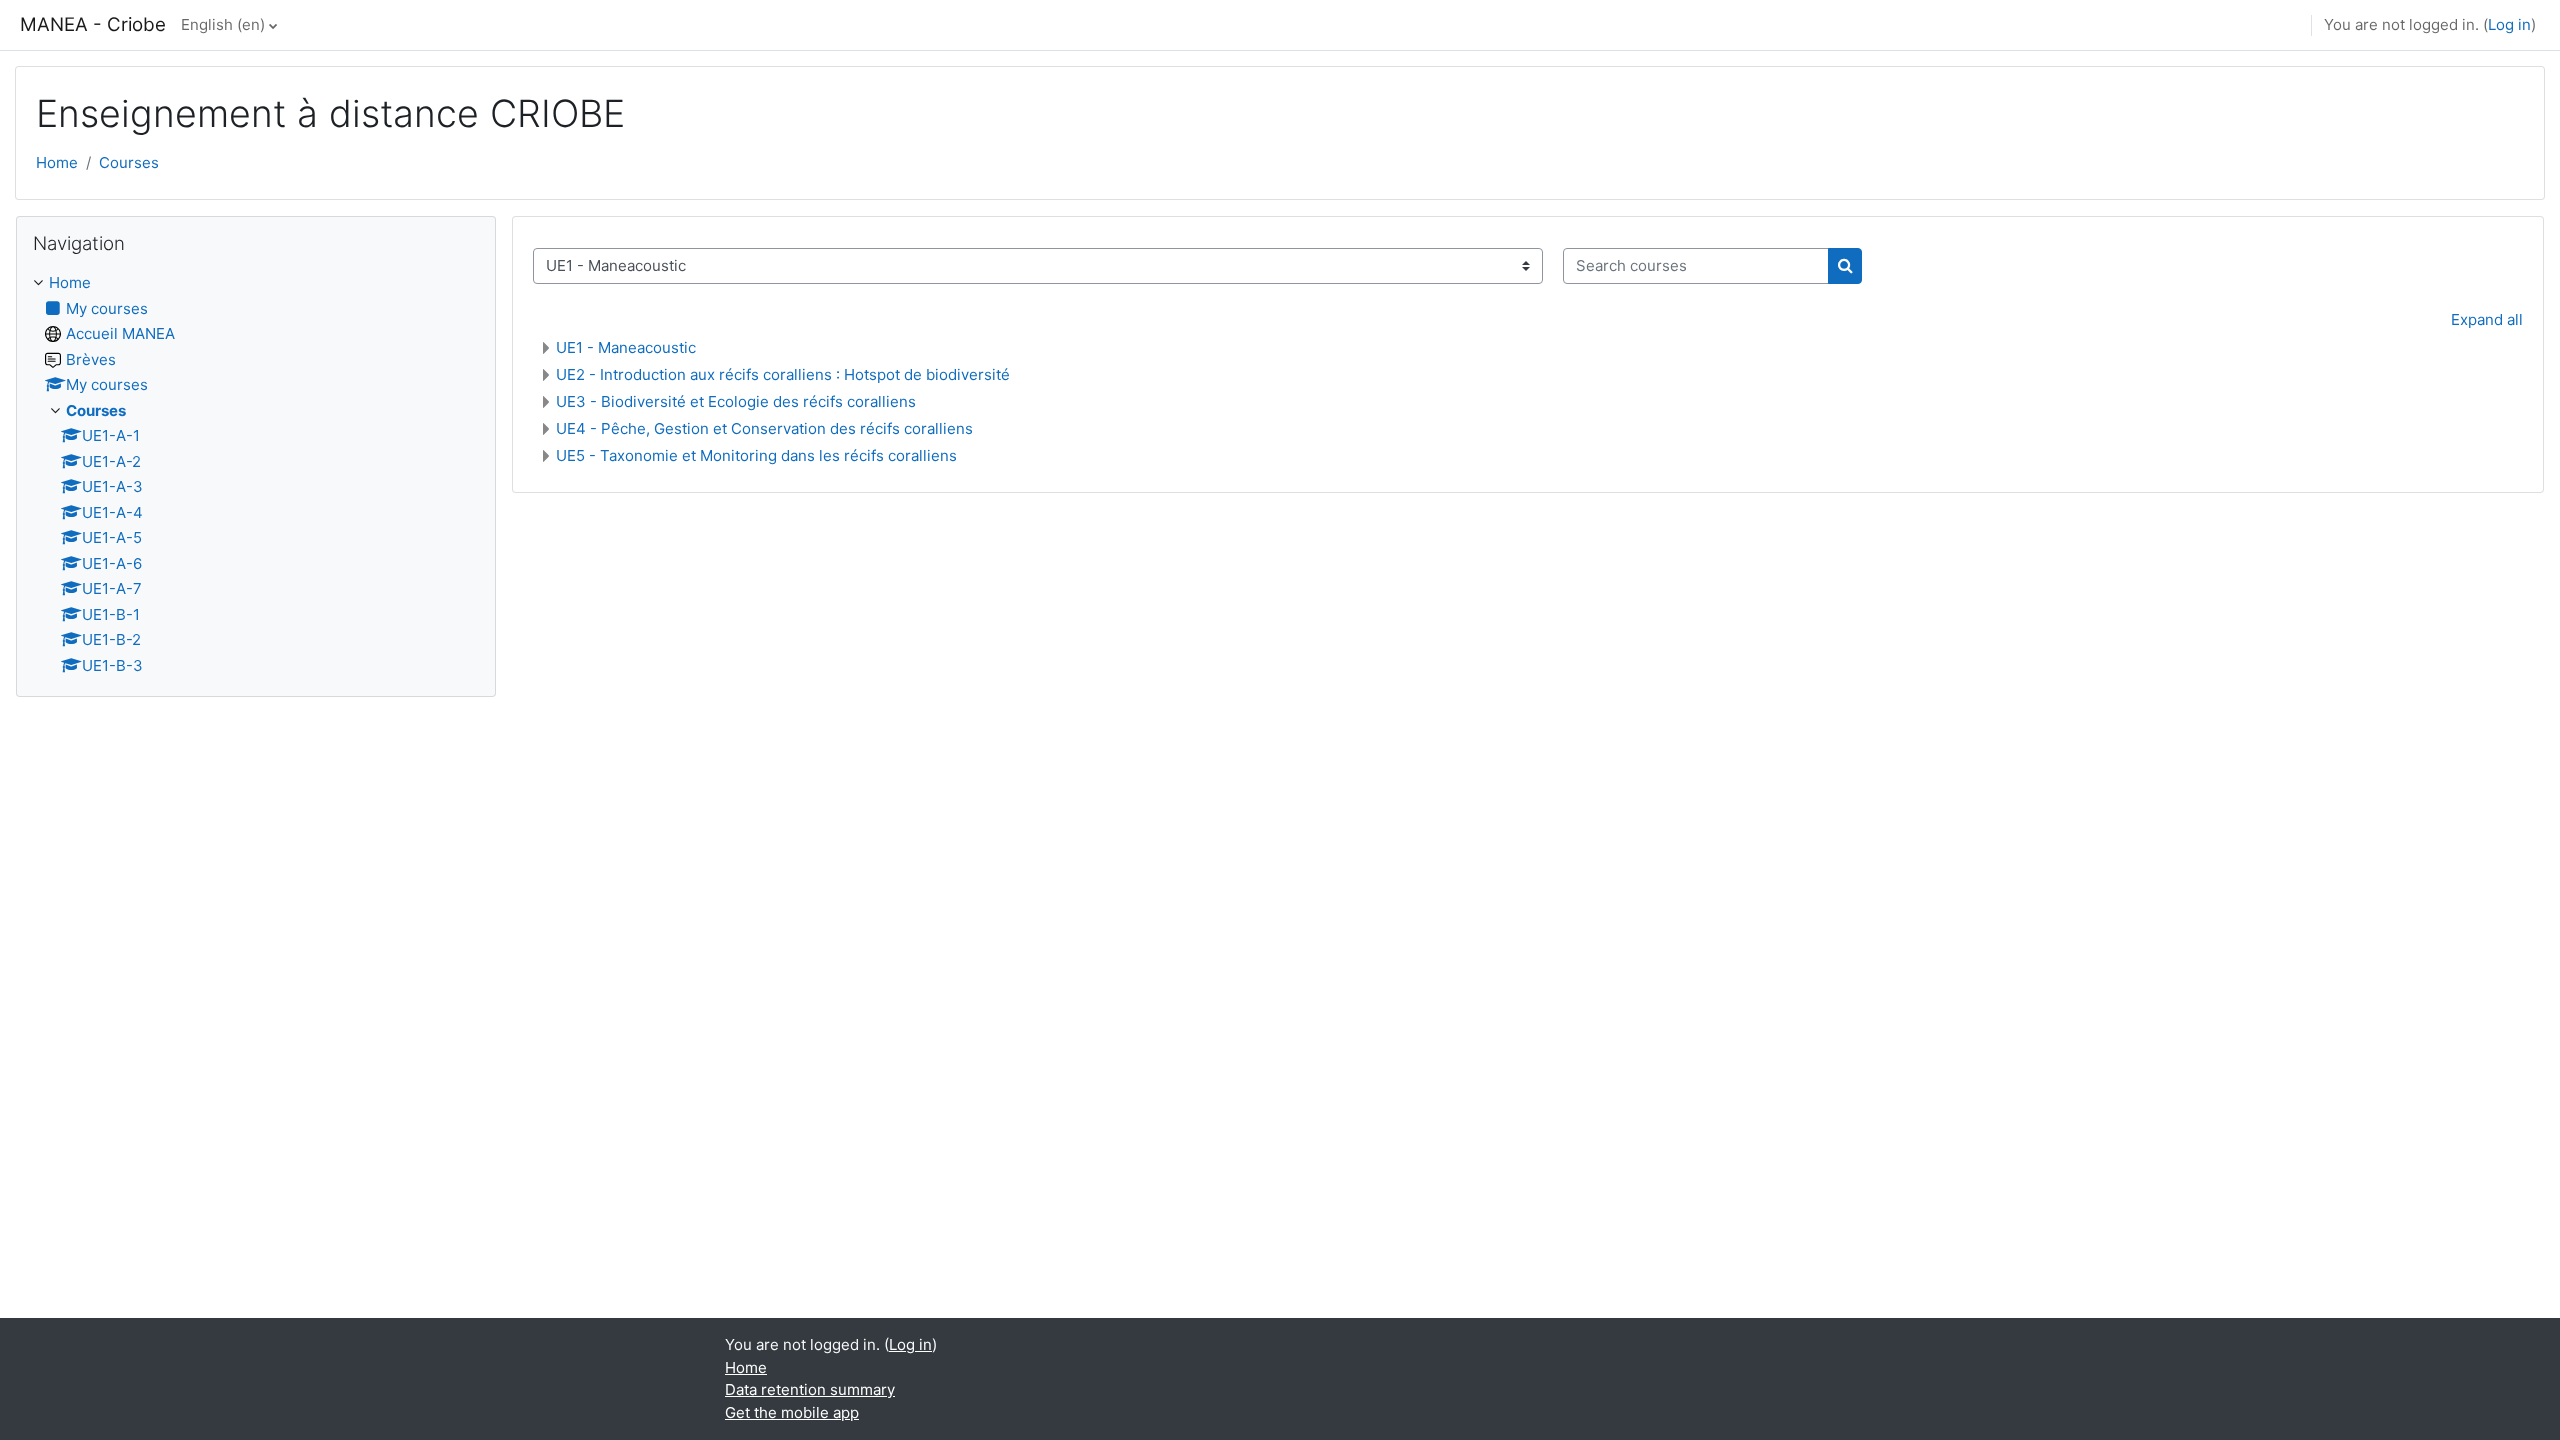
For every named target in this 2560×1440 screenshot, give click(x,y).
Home (57, 162)
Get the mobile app (792, 1412)
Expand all (2487, 319)
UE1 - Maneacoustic (626, 347)
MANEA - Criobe (93, 24)
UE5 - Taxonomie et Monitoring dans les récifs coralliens (756, 455)
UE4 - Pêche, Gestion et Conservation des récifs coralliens (764, 428)
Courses (129, 162)
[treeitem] (256, 474)
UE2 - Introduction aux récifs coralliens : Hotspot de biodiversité (783, 374)
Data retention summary (810, 1389)
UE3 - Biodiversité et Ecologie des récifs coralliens (736, 401)
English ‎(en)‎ (223, 24)
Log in (2509, 24)
